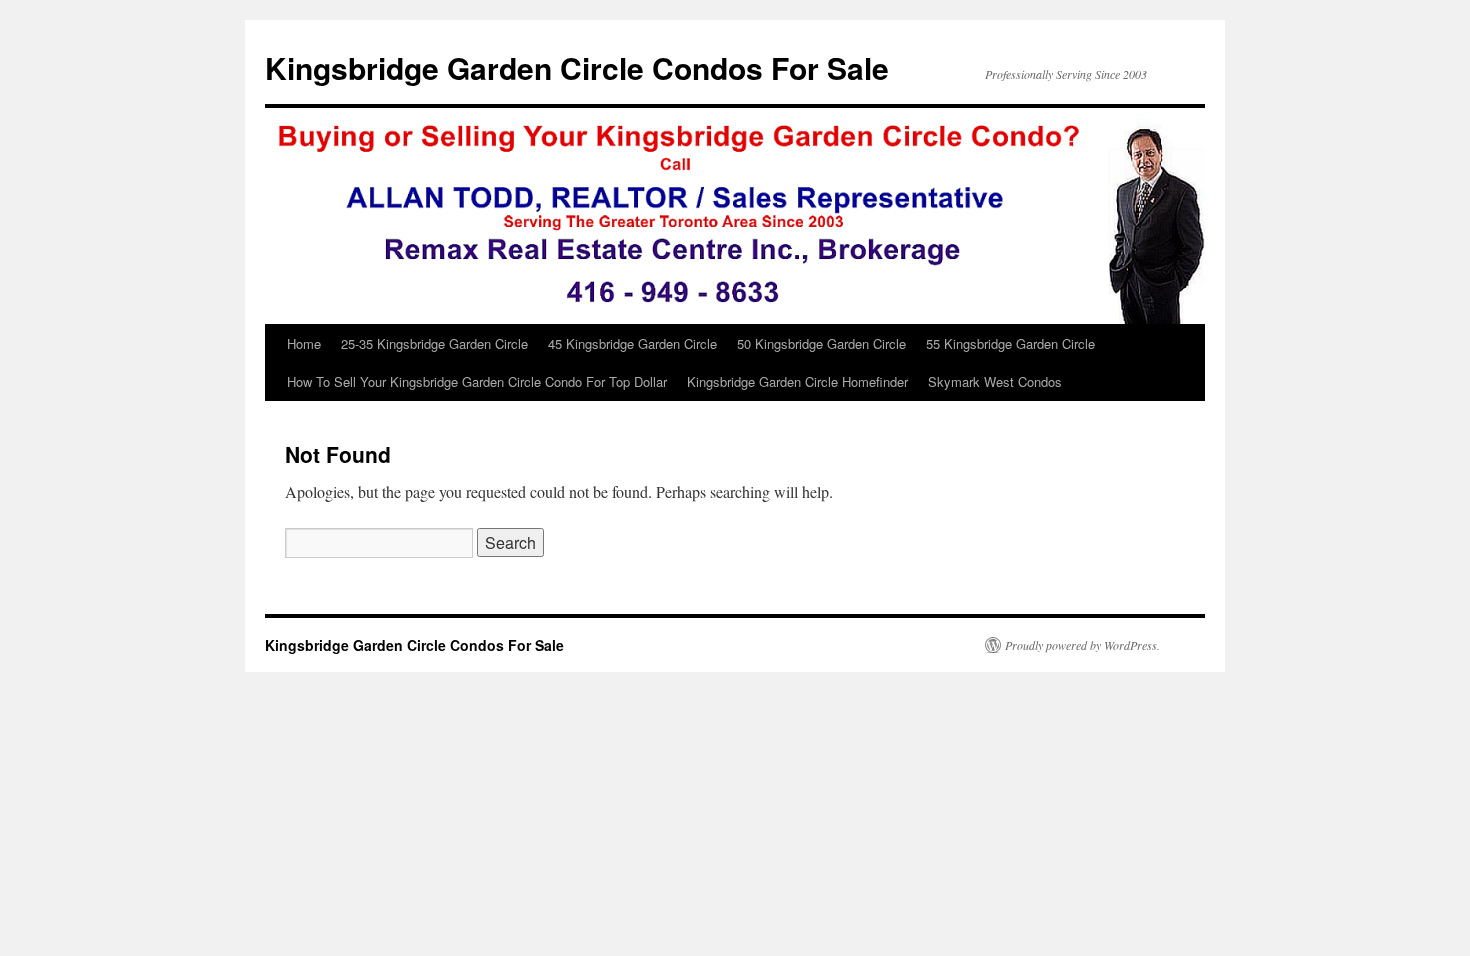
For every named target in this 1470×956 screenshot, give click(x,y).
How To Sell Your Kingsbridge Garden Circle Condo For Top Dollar (477, 381)
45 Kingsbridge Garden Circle (632, 343)
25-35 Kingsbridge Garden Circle (434, 343)
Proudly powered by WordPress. (1082, 645)
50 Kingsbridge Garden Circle (821, 343)
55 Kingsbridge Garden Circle (1010, 343)
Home (304, 343)
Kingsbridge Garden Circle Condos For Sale (577, 67)
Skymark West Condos (995, 381)
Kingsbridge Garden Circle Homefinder (797, 381)
